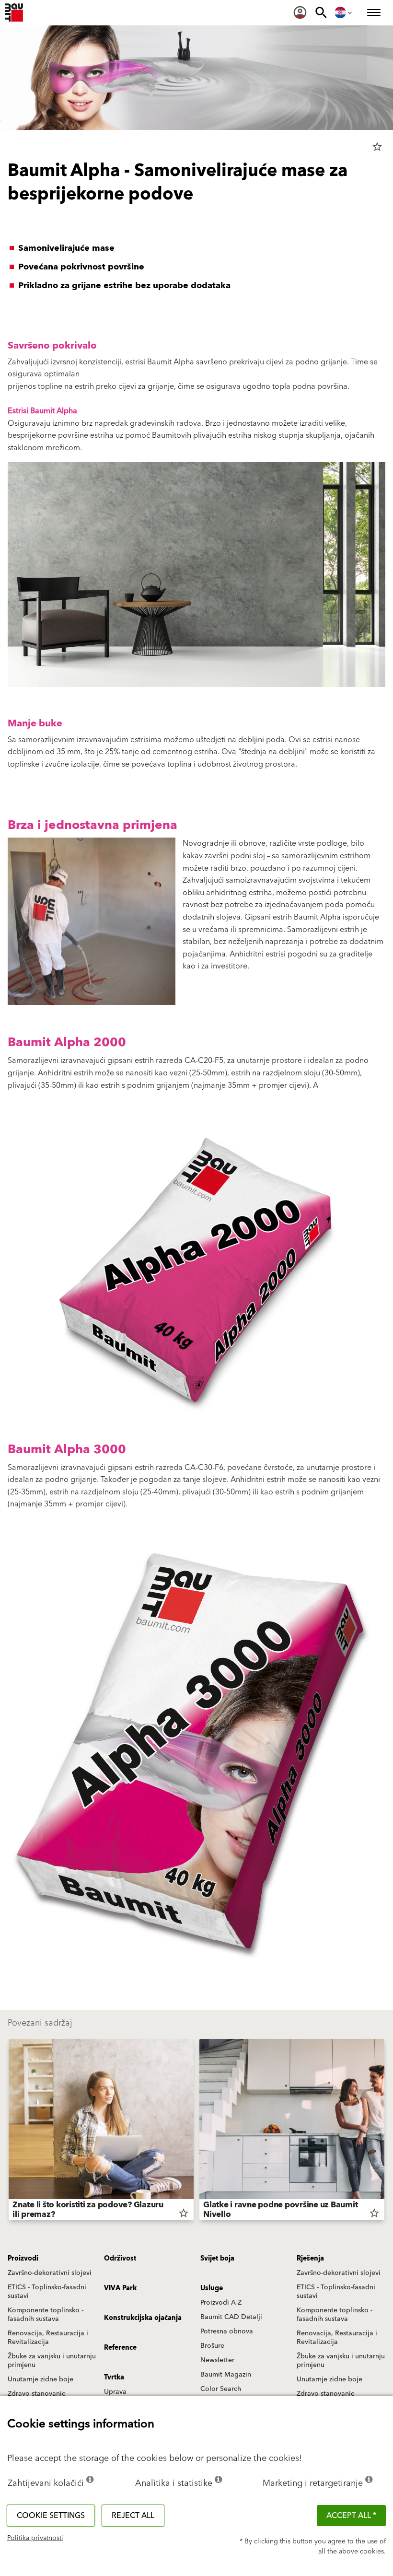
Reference (120, 2348)
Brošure (212, 2346)
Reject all (133, 2516)
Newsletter (217, 2360)
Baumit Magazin (226, 2375)
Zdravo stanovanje (37, 2394)
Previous (9, 2132)
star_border (377, 147)
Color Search (221, 2389)
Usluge (212, 2288)
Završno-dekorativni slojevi (50, 2273)
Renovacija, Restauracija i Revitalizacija (48, 2338)
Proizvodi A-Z (221, 2303)
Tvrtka (114, 2378)
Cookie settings (51, 2516)
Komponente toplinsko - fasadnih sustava (46, 2315)
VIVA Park (120, 2288)
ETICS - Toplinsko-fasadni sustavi (47, 2292)
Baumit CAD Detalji (231, 2317)
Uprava (115, 2392)
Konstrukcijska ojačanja (143, 2318)
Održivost (120, 2259)
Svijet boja (217, 2259)
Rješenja (310, 2259)
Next (384, 2132)
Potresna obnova (227, 2331)
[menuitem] (300, 12)
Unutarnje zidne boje (40, 2379)
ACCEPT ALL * (351, 2516)
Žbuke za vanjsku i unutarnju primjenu (52, 2361)
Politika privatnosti (35, 2538)
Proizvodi (23, 2259)
